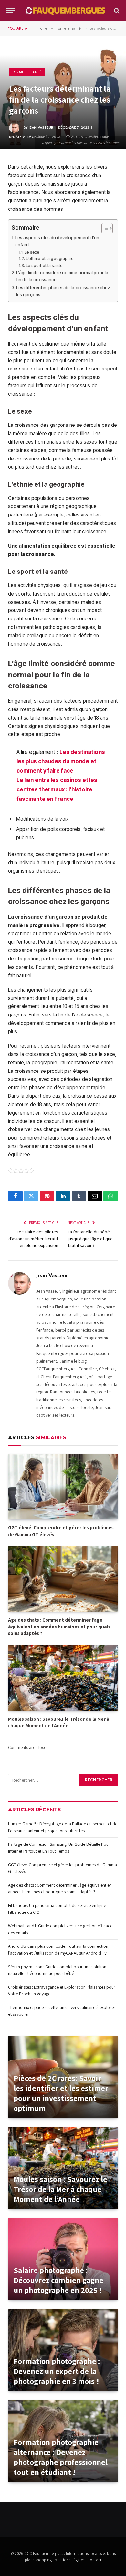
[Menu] (11, 11)
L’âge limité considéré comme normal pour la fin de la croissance (62, 276)
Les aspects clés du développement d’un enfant (57, 241)
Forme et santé (27, 72)
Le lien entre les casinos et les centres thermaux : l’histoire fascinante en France (57, 789)
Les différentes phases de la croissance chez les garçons (63, 291)
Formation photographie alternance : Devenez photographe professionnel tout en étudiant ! (61, 2457)
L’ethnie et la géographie (50, 259)
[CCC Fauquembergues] (66, 11)
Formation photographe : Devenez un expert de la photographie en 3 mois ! (57, 2371)
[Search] (116, 11)
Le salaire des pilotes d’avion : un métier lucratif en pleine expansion (33, 1239)
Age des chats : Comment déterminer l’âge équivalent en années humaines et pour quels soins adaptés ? (59, 1627)
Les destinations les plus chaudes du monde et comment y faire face (61, 761)
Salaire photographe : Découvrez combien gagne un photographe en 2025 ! (58, 2280)
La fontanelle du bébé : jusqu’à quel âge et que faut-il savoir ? (90, 1239)
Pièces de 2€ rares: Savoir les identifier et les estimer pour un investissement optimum (61, 2093)
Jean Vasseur (41, 127)
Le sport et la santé (44, 265)
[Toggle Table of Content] (104, 228)
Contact (94, 2560)
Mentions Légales (69, 2560)
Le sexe (32, 252)
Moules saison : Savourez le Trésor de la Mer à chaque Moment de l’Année (59, 1722)
